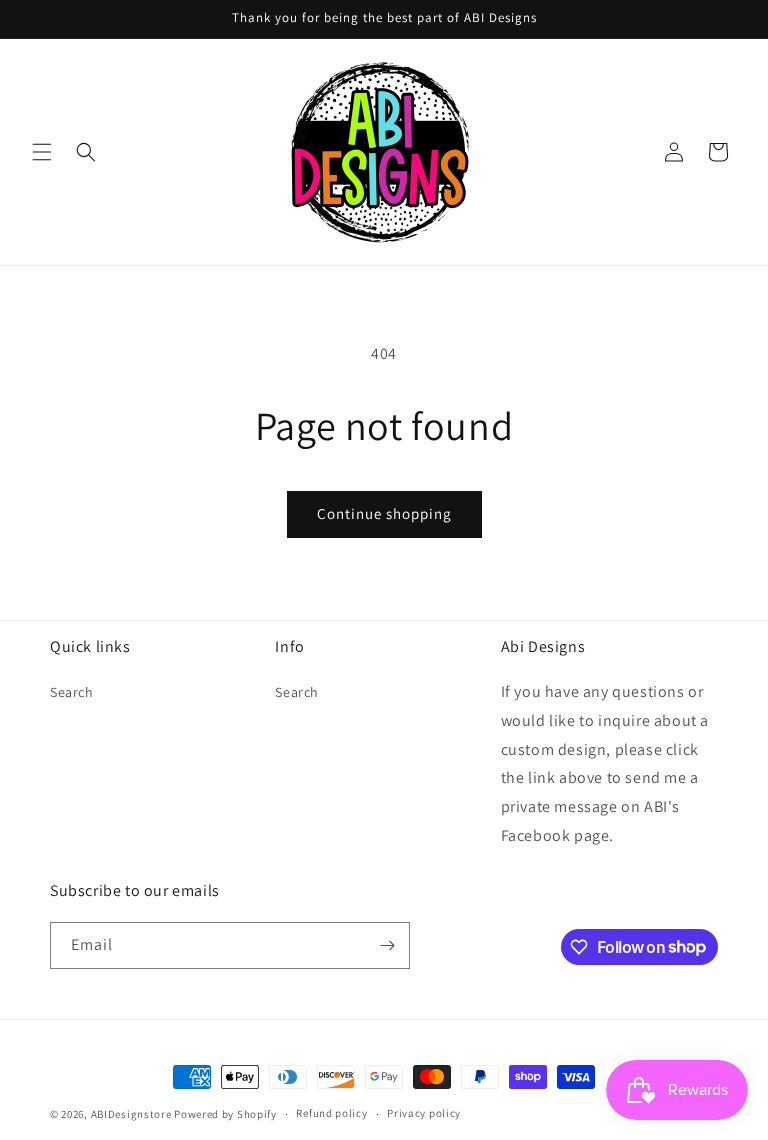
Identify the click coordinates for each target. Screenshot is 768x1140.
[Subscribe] (387, 945)
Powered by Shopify (225, 1114)
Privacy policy (424, 1113)
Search (72, 692)
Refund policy (331, 1113)
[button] (42, 152)
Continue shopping (384, 513)
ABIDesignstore (131, 1114)
